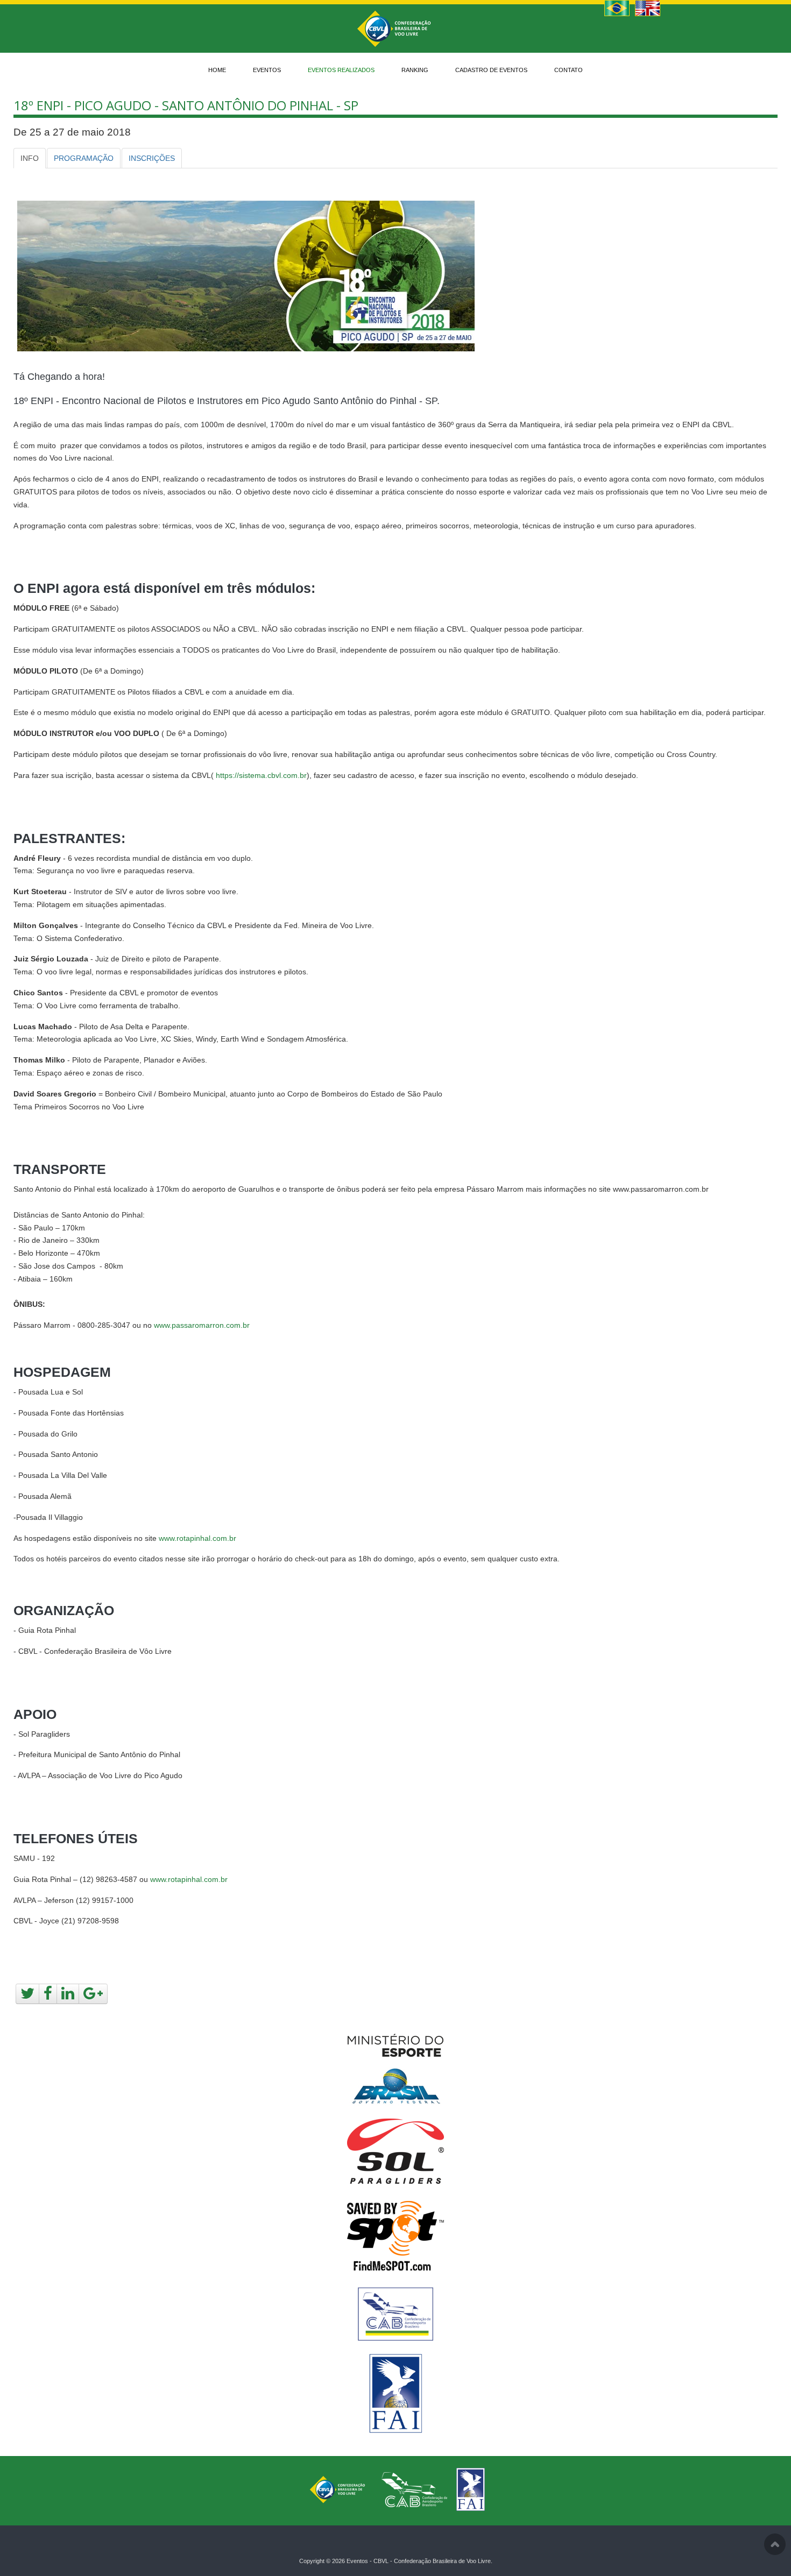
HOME (217, 70)
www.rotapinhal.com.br (197, 1538)
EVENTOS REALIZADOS (341, 70)
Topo (775, 2544)
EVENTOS (267, 70)
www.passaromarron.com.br (202, 1325)
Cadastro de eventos (491, 70)
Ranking (415, 70)
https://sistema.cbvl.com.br (261, 775)
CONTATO (568, 70)
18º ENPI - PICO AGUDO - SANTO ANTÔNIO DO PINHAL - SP (186, 105)
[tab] (30, 158)
